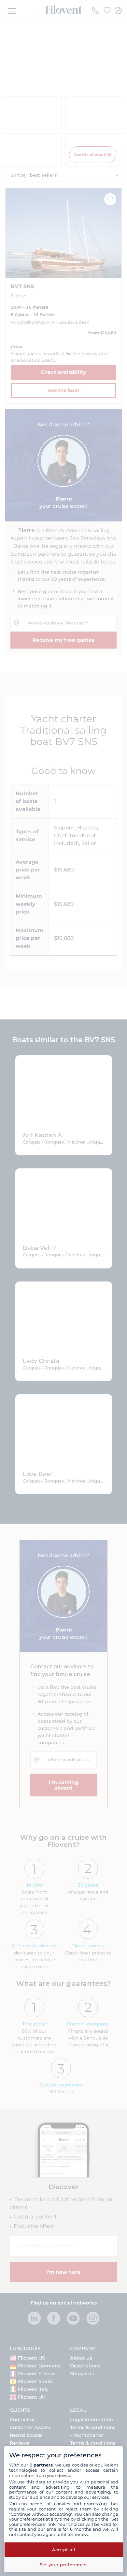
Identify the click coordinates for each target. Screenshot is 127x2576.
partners (43, 2465)
